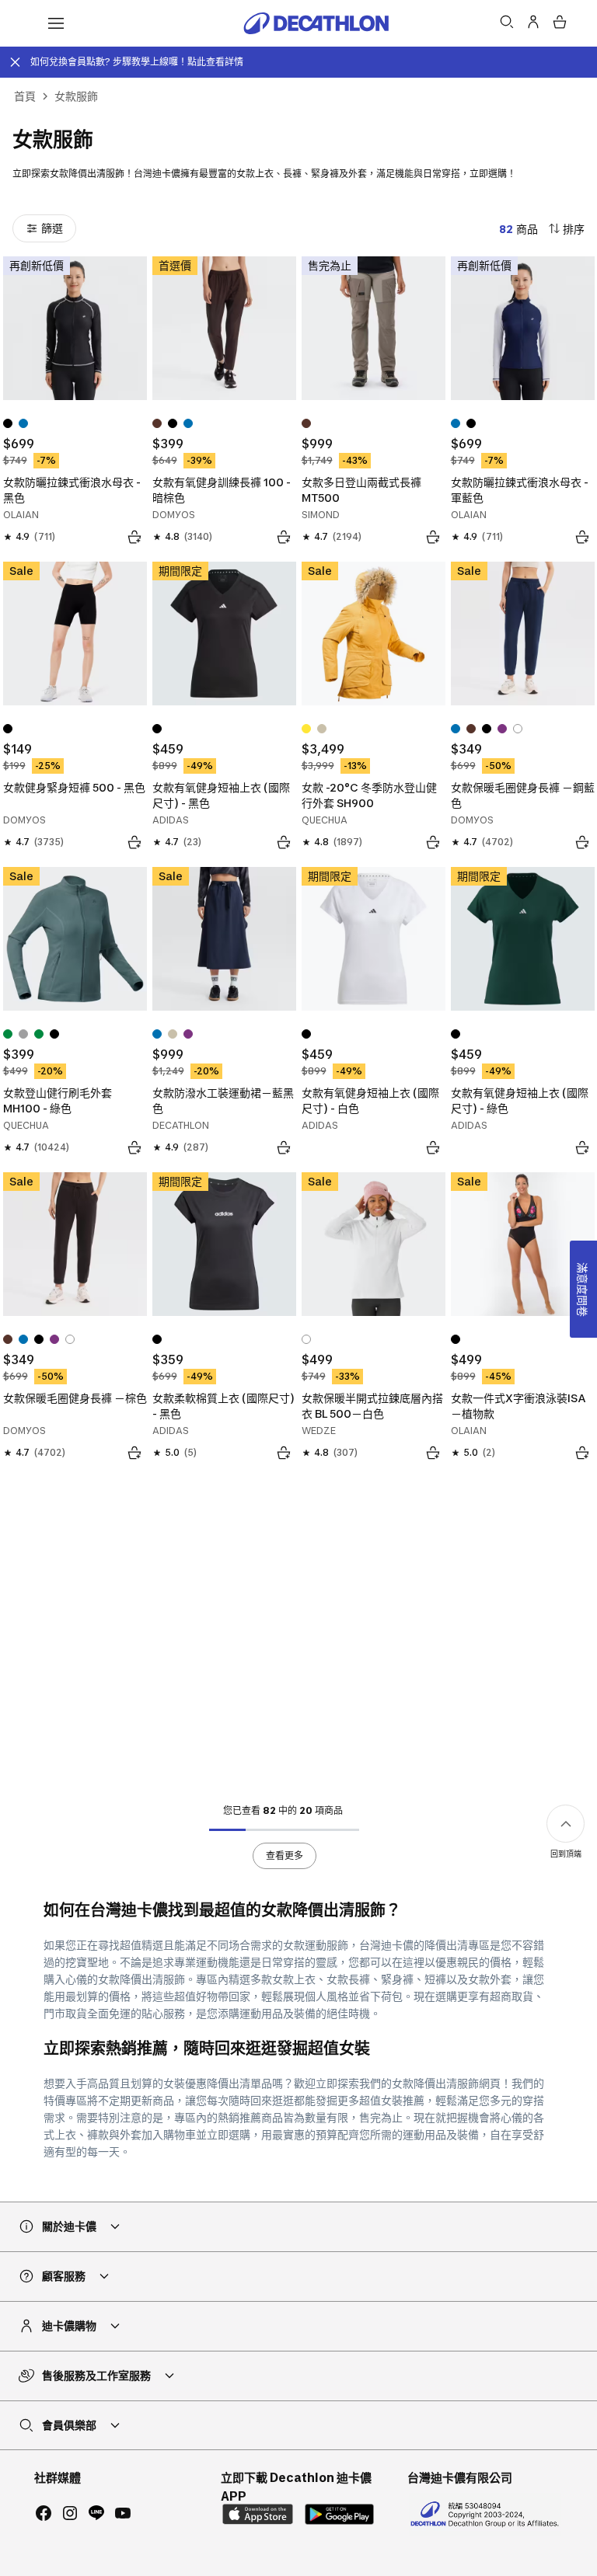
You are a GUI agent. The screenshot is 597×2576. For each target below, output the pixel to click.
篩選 (52, 228)
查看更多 (285, 1855)
